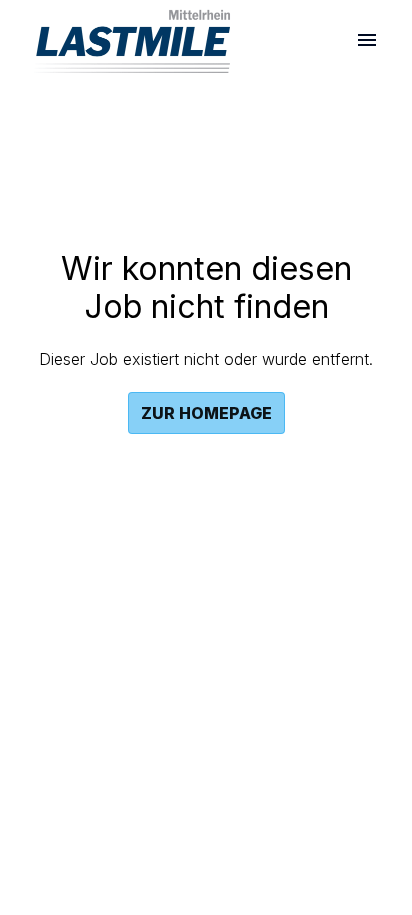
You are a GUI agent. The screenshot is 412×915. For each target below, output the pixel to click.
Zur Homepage (206, 413)
